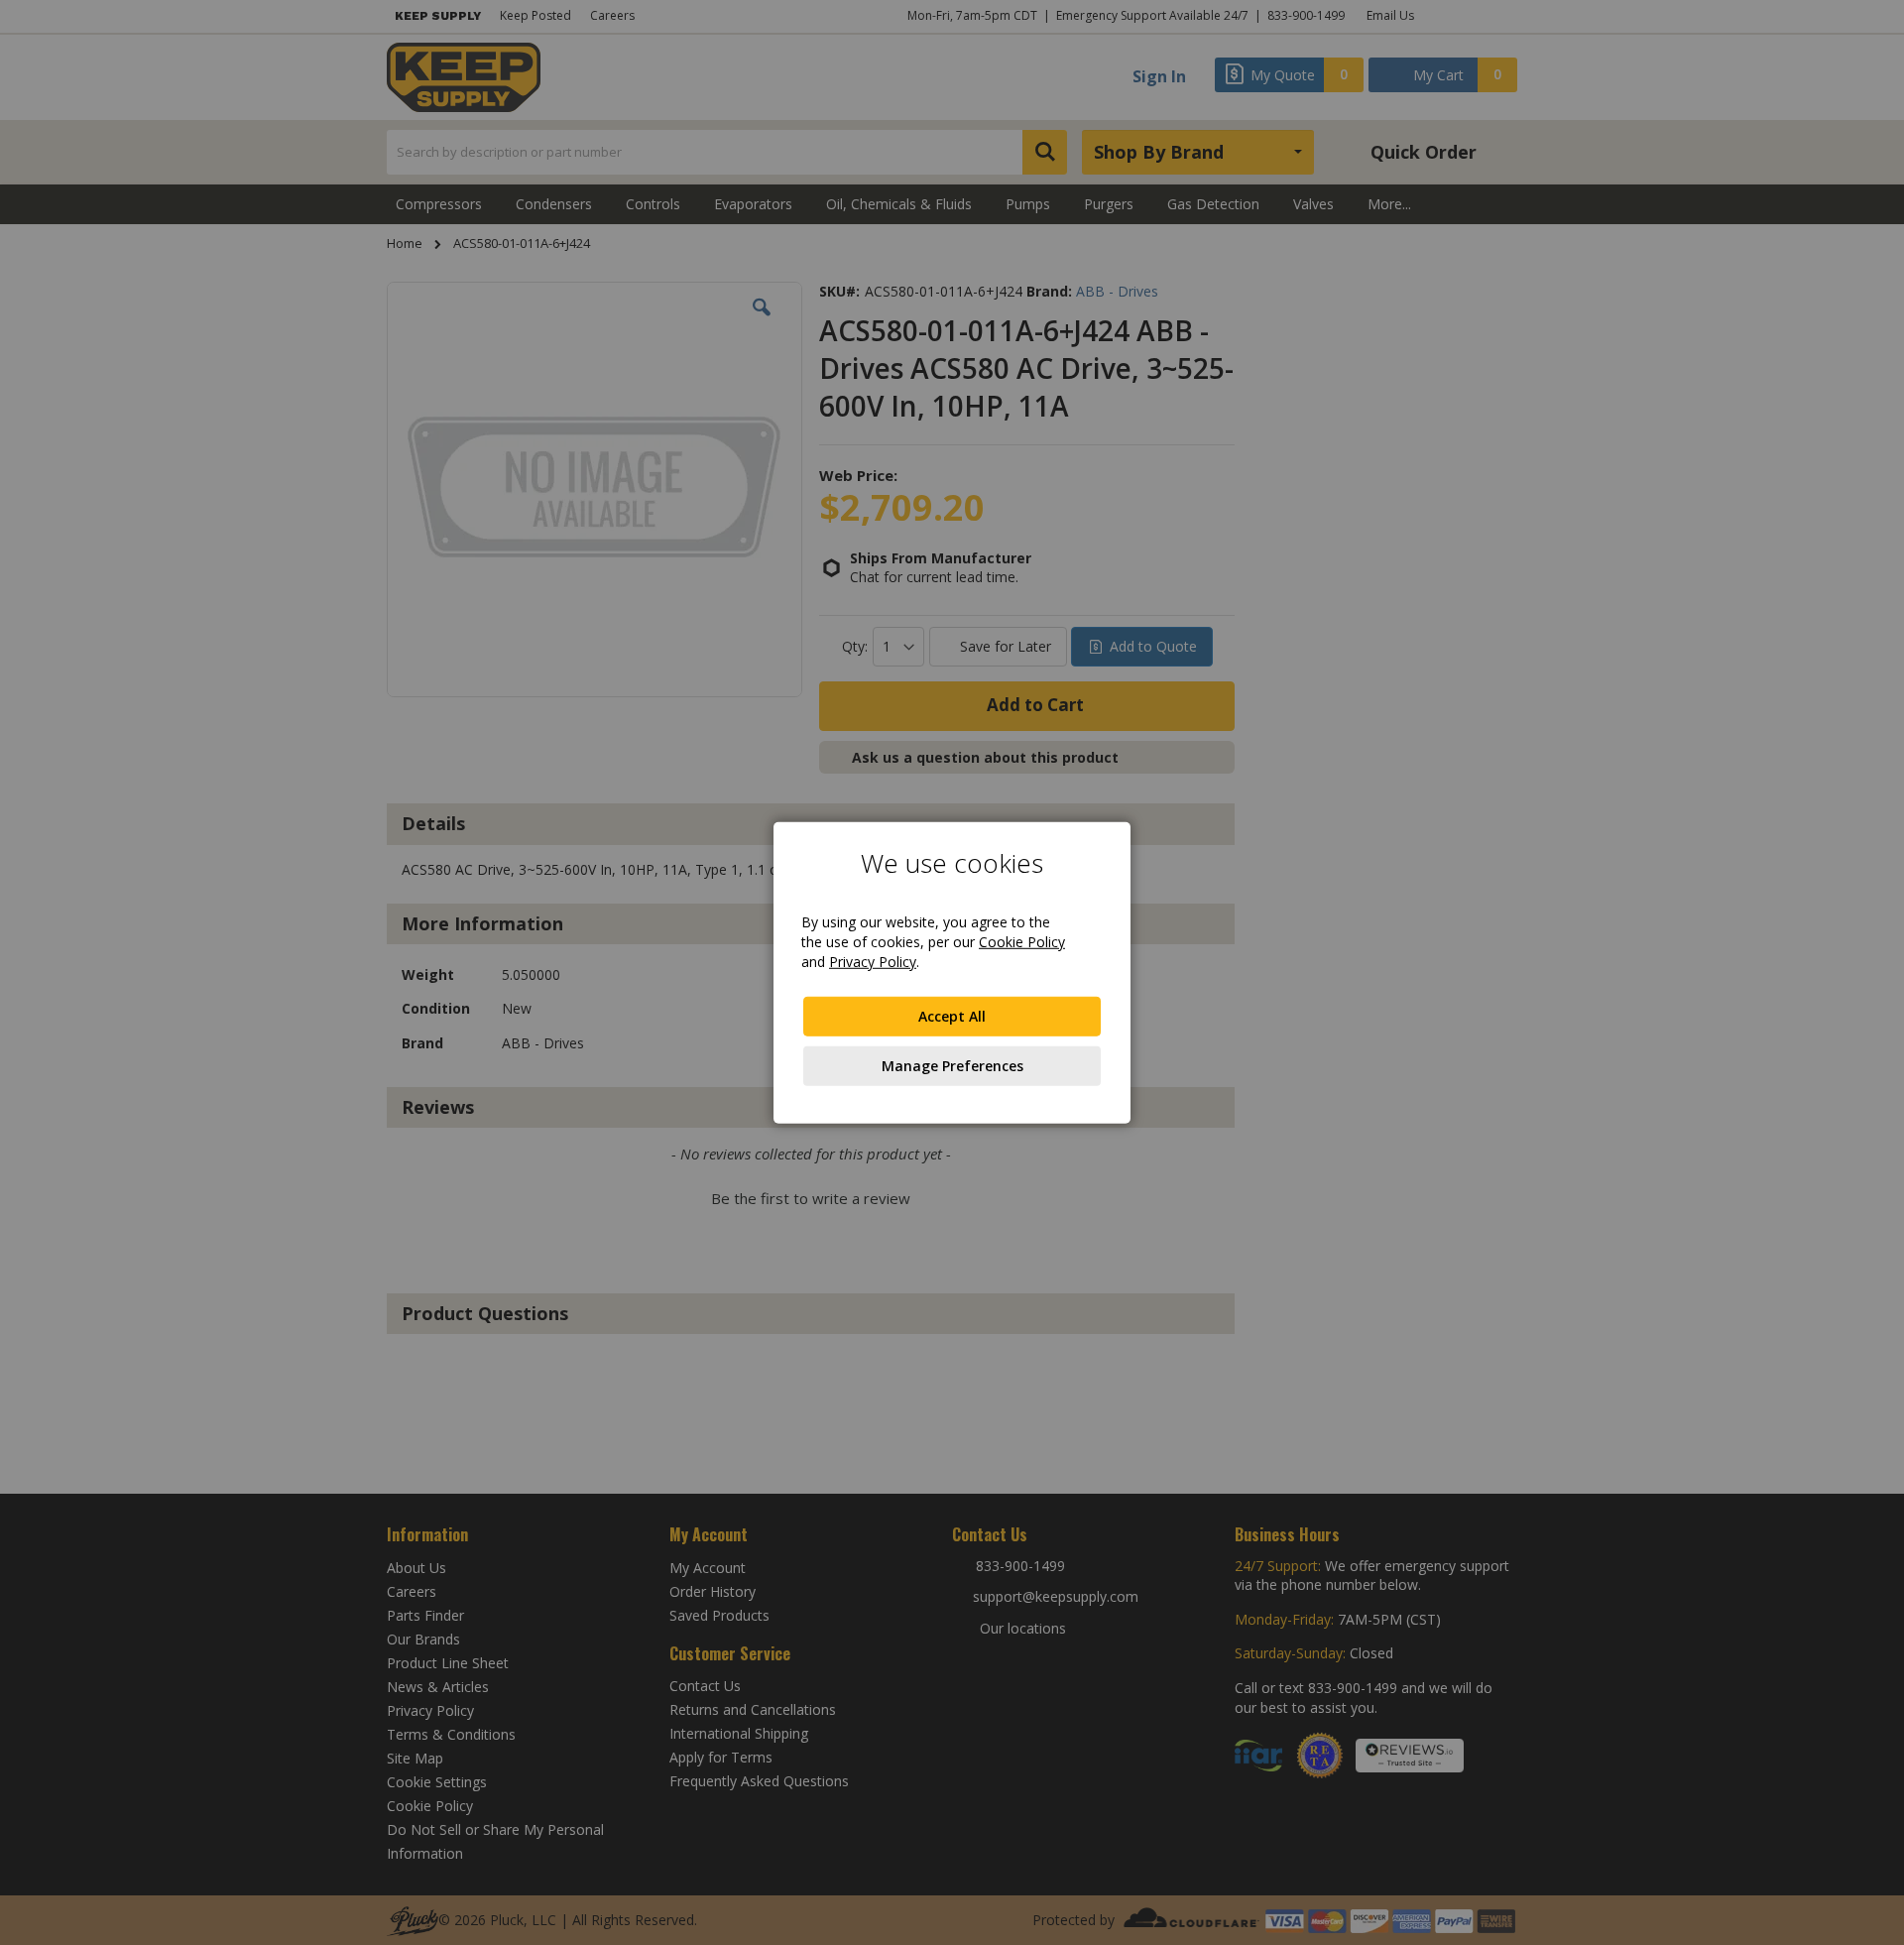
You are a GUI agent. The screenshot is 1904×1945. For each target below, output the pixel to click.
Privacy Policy (873, 962)
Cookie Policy (1022, 942)
